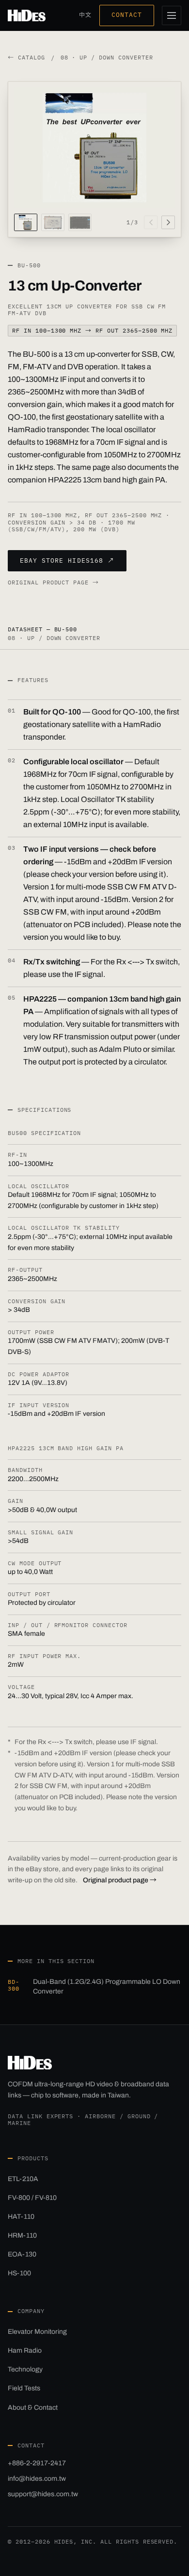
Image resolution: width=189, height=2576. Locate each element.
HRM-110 (22, 2235)
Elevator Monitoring (37, 2332)
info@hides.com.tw (37, 2479)
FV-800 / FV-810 (32, 2198)
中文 (85, 15)
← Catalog (26, 58)
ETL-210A (23, 2179)
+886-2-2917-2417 (37, 2463)
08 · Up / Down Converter (107, 58)
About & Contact (33, 2408)
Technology (25, 2369)
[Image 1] (26, 222)
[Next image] (168, 222)
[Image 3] (80, 222)
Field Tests (24, 2388)
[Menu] (172, 15)
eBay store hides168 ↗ (67, 560)
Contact (127, 15)
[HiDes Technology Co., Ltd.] (27, 15)
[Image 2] (53, 222)
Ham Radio (25, 2350)
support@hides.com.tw (43, 2494)
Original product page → (53, 582)
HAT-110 (21, 2217)
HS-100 (19, 2273)
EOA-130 (22, 2254)
